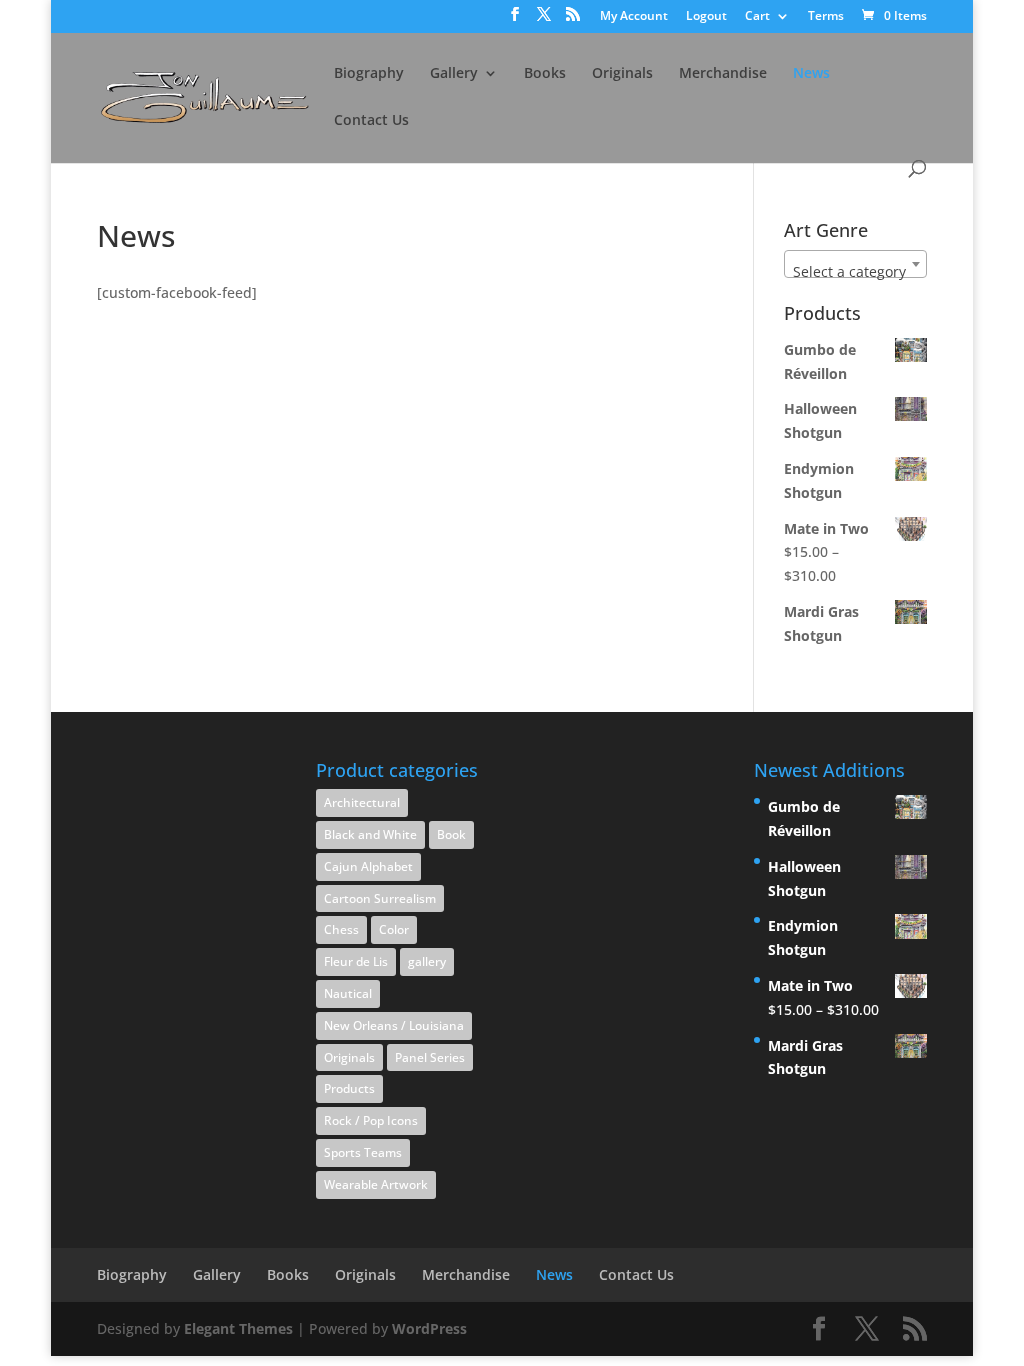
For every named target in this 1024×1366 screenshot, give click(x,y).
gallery (427, 961)
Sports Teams (363, 1152)
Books (545, 74)
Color (394, 929)
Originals (622, 74)
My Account (634, 17)
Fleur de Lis (356, 961)
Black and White (370, 834)
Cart (757, 17)
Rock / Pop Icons (371, 1120)
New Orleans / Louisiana (394, 1025)
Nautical (348, 993)
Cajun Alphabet (368, 866)
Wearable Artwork (376, 1184)
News (811, 74)
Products (349, 1088)
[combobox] (855, 264)
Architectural (362, 802)
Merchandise (723, 74)
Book (451, 834)
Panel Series (430, 1057)
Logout (706, 17)
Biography (369, 74)
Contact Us (371, 121)
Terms (826, 17)
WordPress (429, 1328)
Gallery (454, 74)
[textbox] (855, 272)
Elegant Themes (238, 1328)
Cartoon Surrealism (380, 898)
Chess (341, 929)
